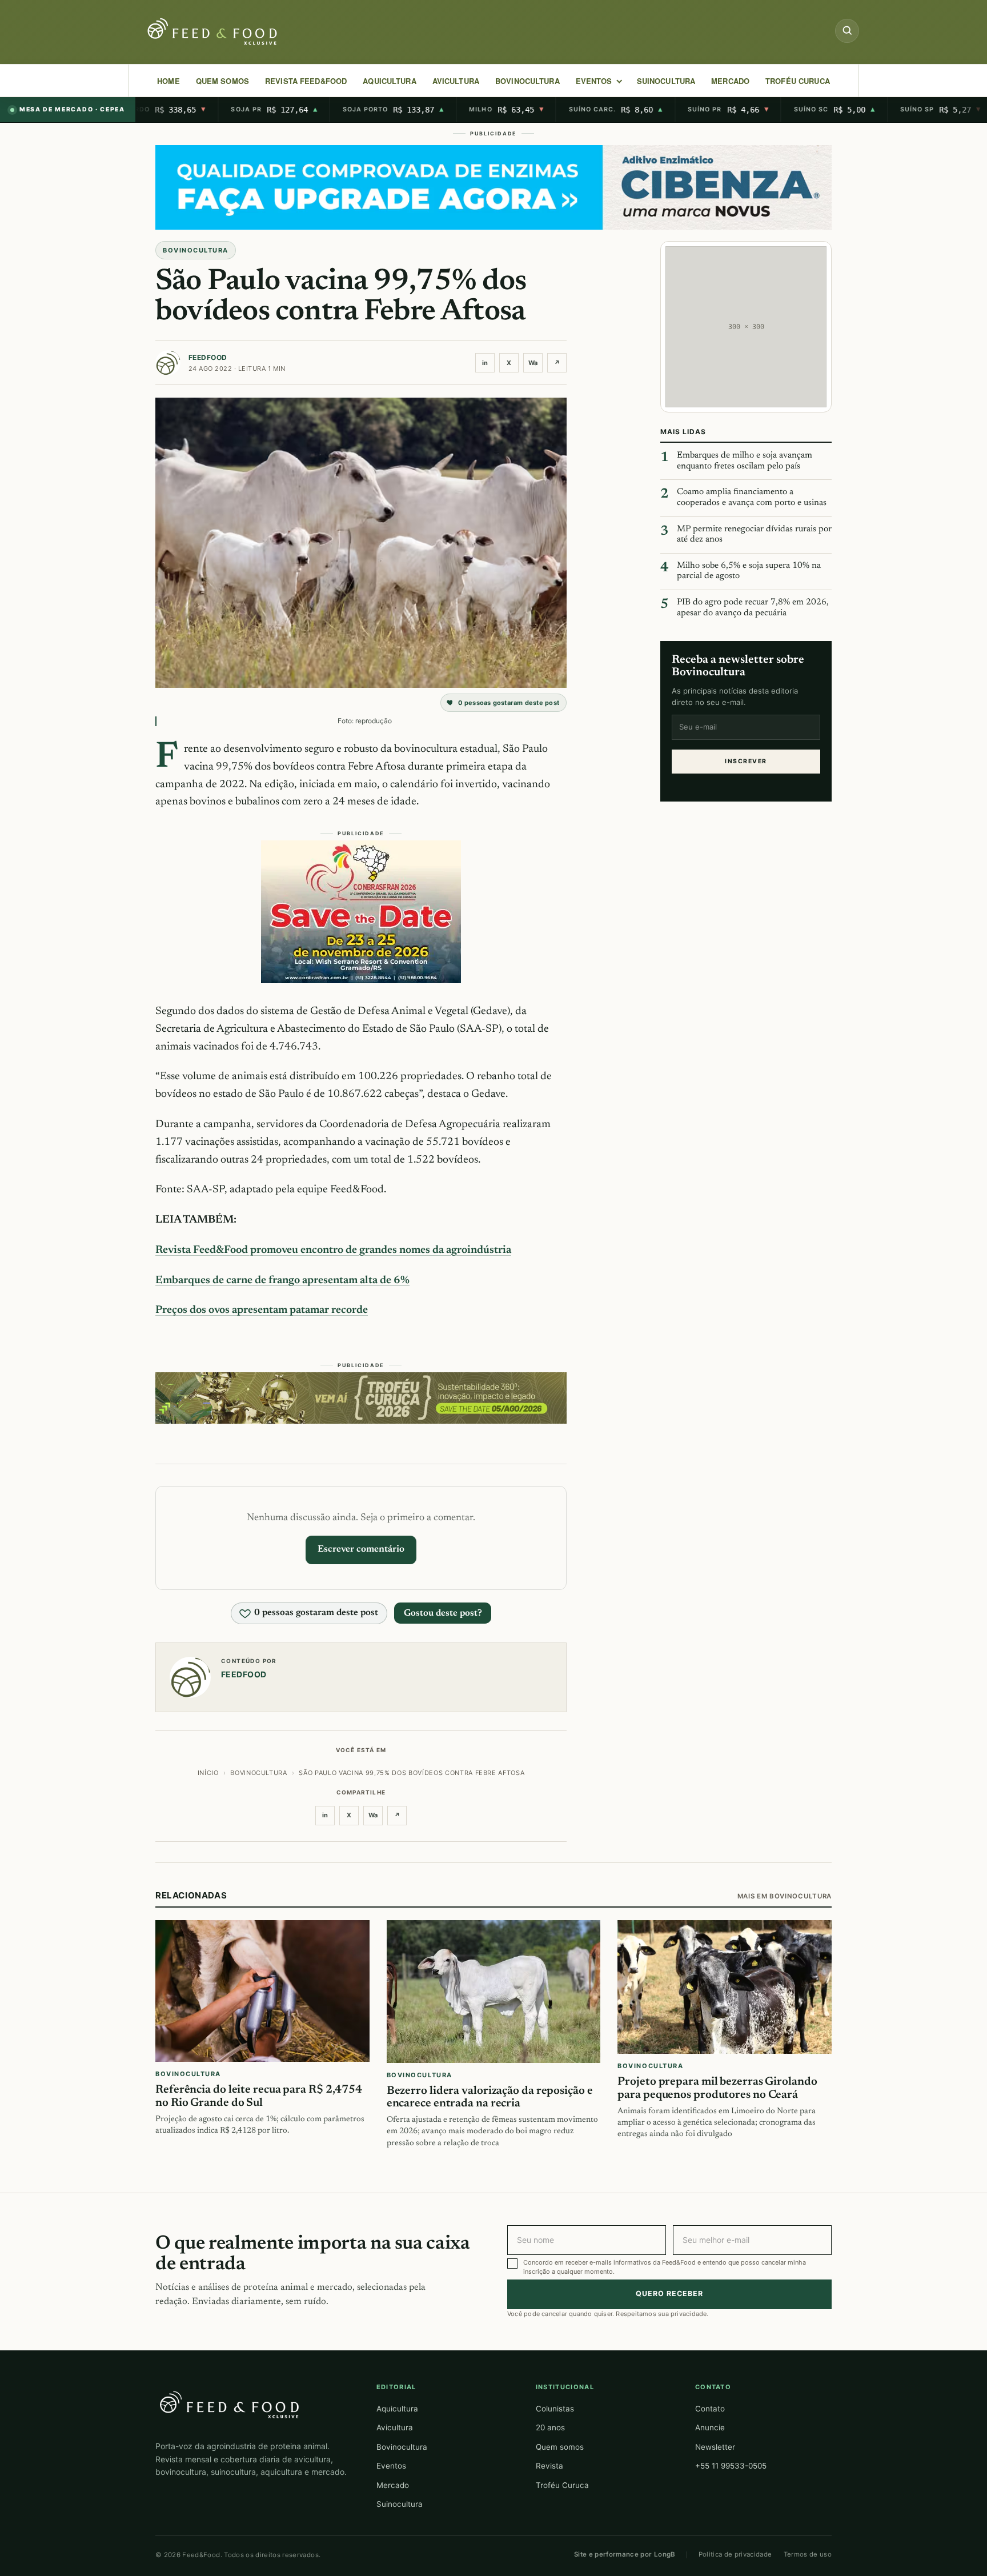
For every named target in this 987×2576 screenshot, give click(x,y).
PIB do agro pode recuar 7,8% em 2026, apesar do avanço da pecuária (753, 608)
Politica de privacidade (735, 2554)
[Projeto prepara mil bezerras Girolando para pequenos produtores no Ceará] (725, 1987)
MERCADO (730, 81)
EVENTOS (594, 81)
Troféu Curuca (798, 81)
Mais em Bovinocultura (785, 1896)
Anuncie (710, 2427)
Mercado (393, 2485)
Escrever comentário (361, 1549)
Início (208, 1773)
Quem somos (560, 2447)
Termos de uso (808, 2554)
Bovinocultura (527, 81)
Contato (710, 2409)
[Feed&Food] (230, 2404)
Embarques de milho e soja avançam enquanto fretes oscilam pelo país (745, 461)
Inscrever (746, 761)
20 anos (550, 2427)
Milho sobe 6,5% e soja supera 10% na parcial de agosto (749, 571)
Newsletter (715, 2447)
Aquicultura (389, 81)
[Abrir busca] (847, 31)
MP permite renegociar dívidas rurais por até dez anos (754, 534)
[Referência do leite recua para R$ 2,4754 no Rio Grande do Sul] (262, 1991)
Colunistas (555, 2409)
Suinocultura (666, 81)
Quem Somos (222, 81)
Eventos (391, 2466)
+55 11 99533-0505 (731, 2466)
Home (168, 81)
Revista (549, 2466)
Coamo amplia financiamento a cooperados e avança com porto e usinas (752, 498)
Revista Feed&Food (306, 81)
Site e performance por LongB (625, 2554)
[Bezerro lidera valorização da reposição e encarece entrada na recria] (494, 1992)
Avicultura (456, 81)
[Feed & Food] (214, 32)
